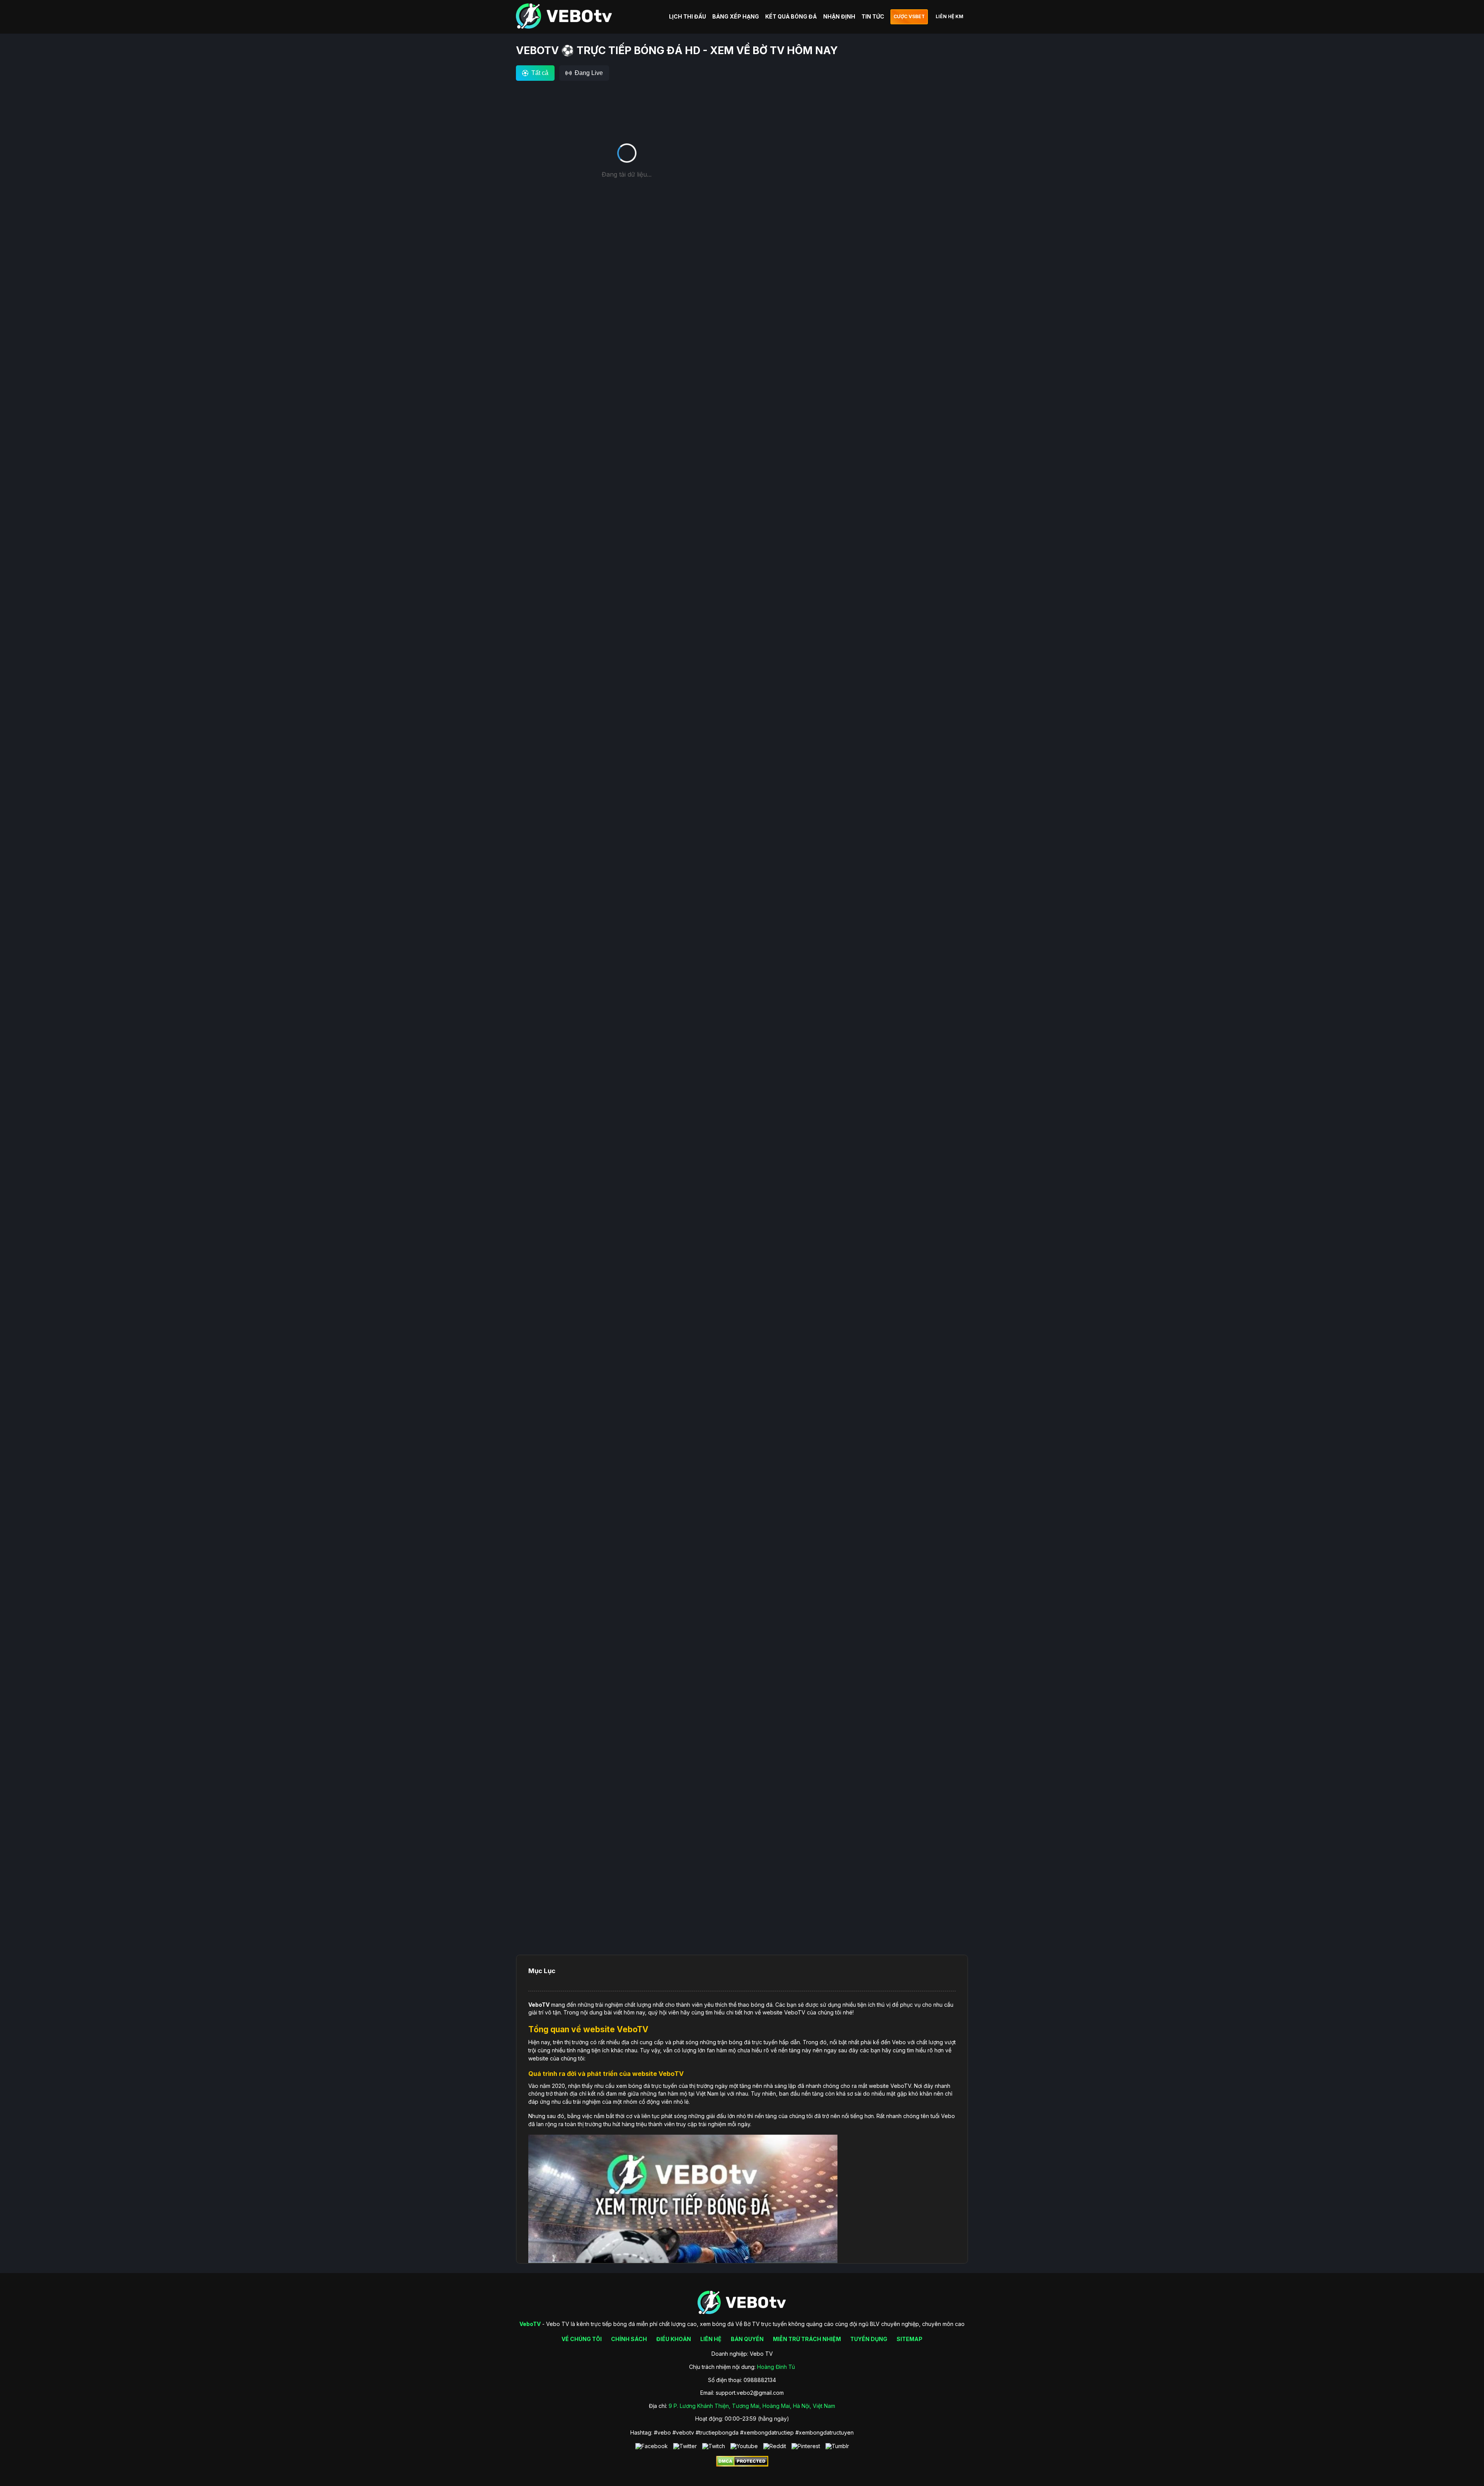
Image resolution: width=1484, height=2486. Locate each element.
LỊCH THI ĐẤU (688, 16)
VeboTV (539, 2005)
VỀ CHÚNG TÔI (582, 2339)
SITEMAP (910, 2339)
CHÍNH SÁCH (629, 2339)
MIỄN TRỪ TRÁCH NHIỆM (807, 2339)
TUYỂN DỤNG (869, 2339)
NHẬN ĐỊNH (839, 16)
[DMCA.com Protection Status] (742, 2465)
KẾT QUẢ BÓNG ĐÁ (791, 16)
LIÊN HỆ (711, 2339)
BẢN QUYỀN (747, 2339)
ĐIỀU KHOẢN (674, 2339)
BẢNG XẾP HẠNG (736, 16)
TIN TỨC (873, 16)
